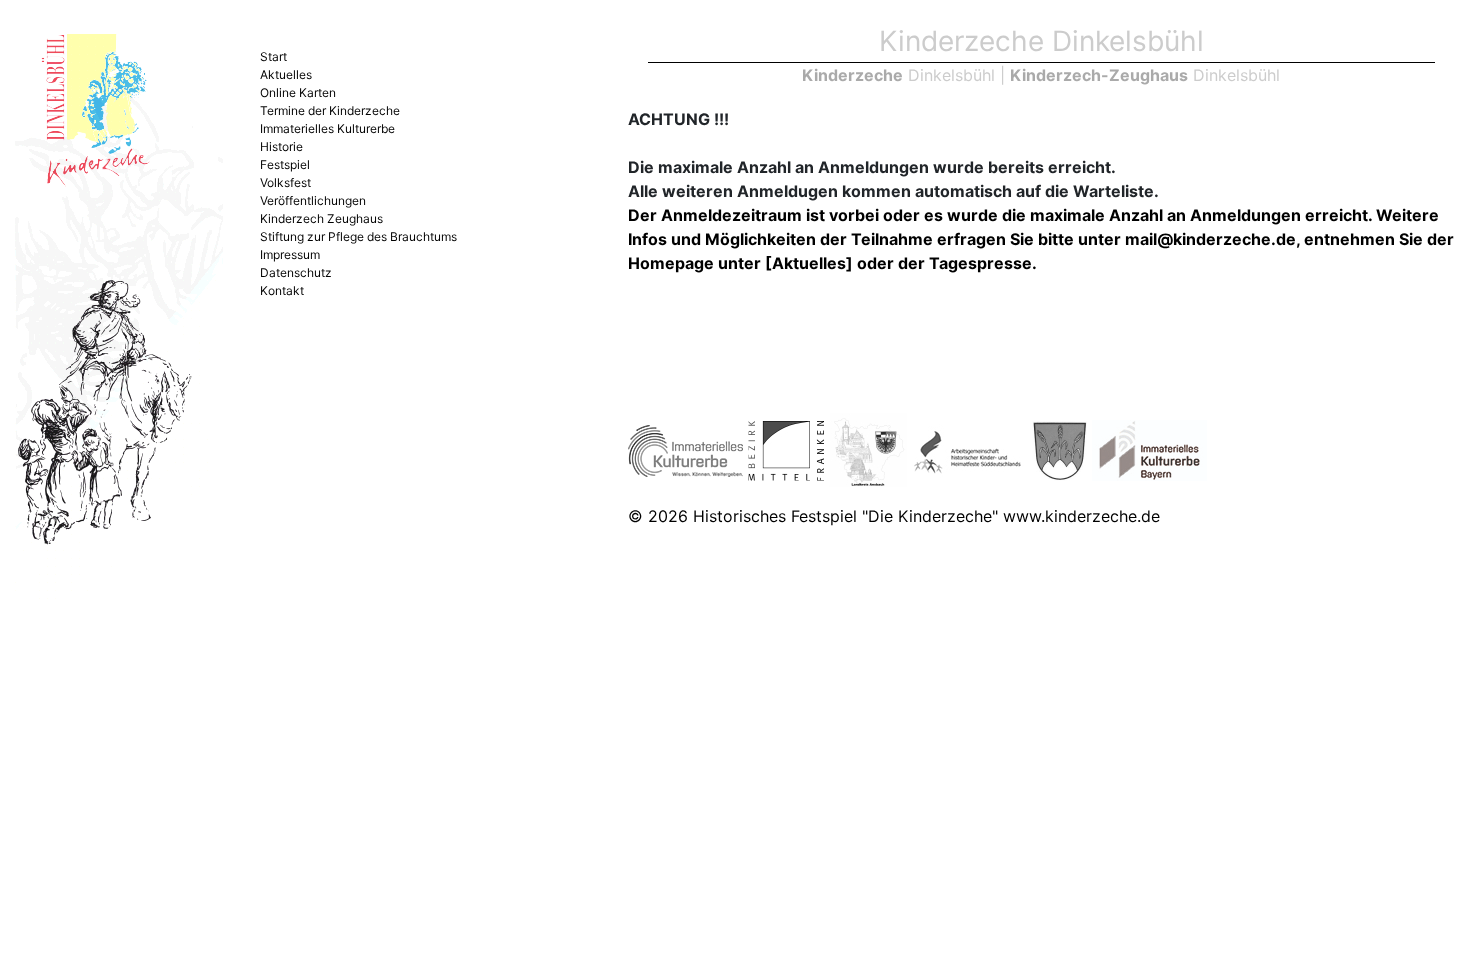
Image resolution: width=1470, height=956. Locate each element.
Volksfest (285, 182)
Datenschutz (296, 272)
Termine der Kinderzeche (330, 110)
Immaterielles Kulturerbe (327, 128)
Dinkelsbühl (898, 75)
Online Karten (298, 92)
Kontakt (282, 290)
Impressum (290, 254)
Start (273, 56)
